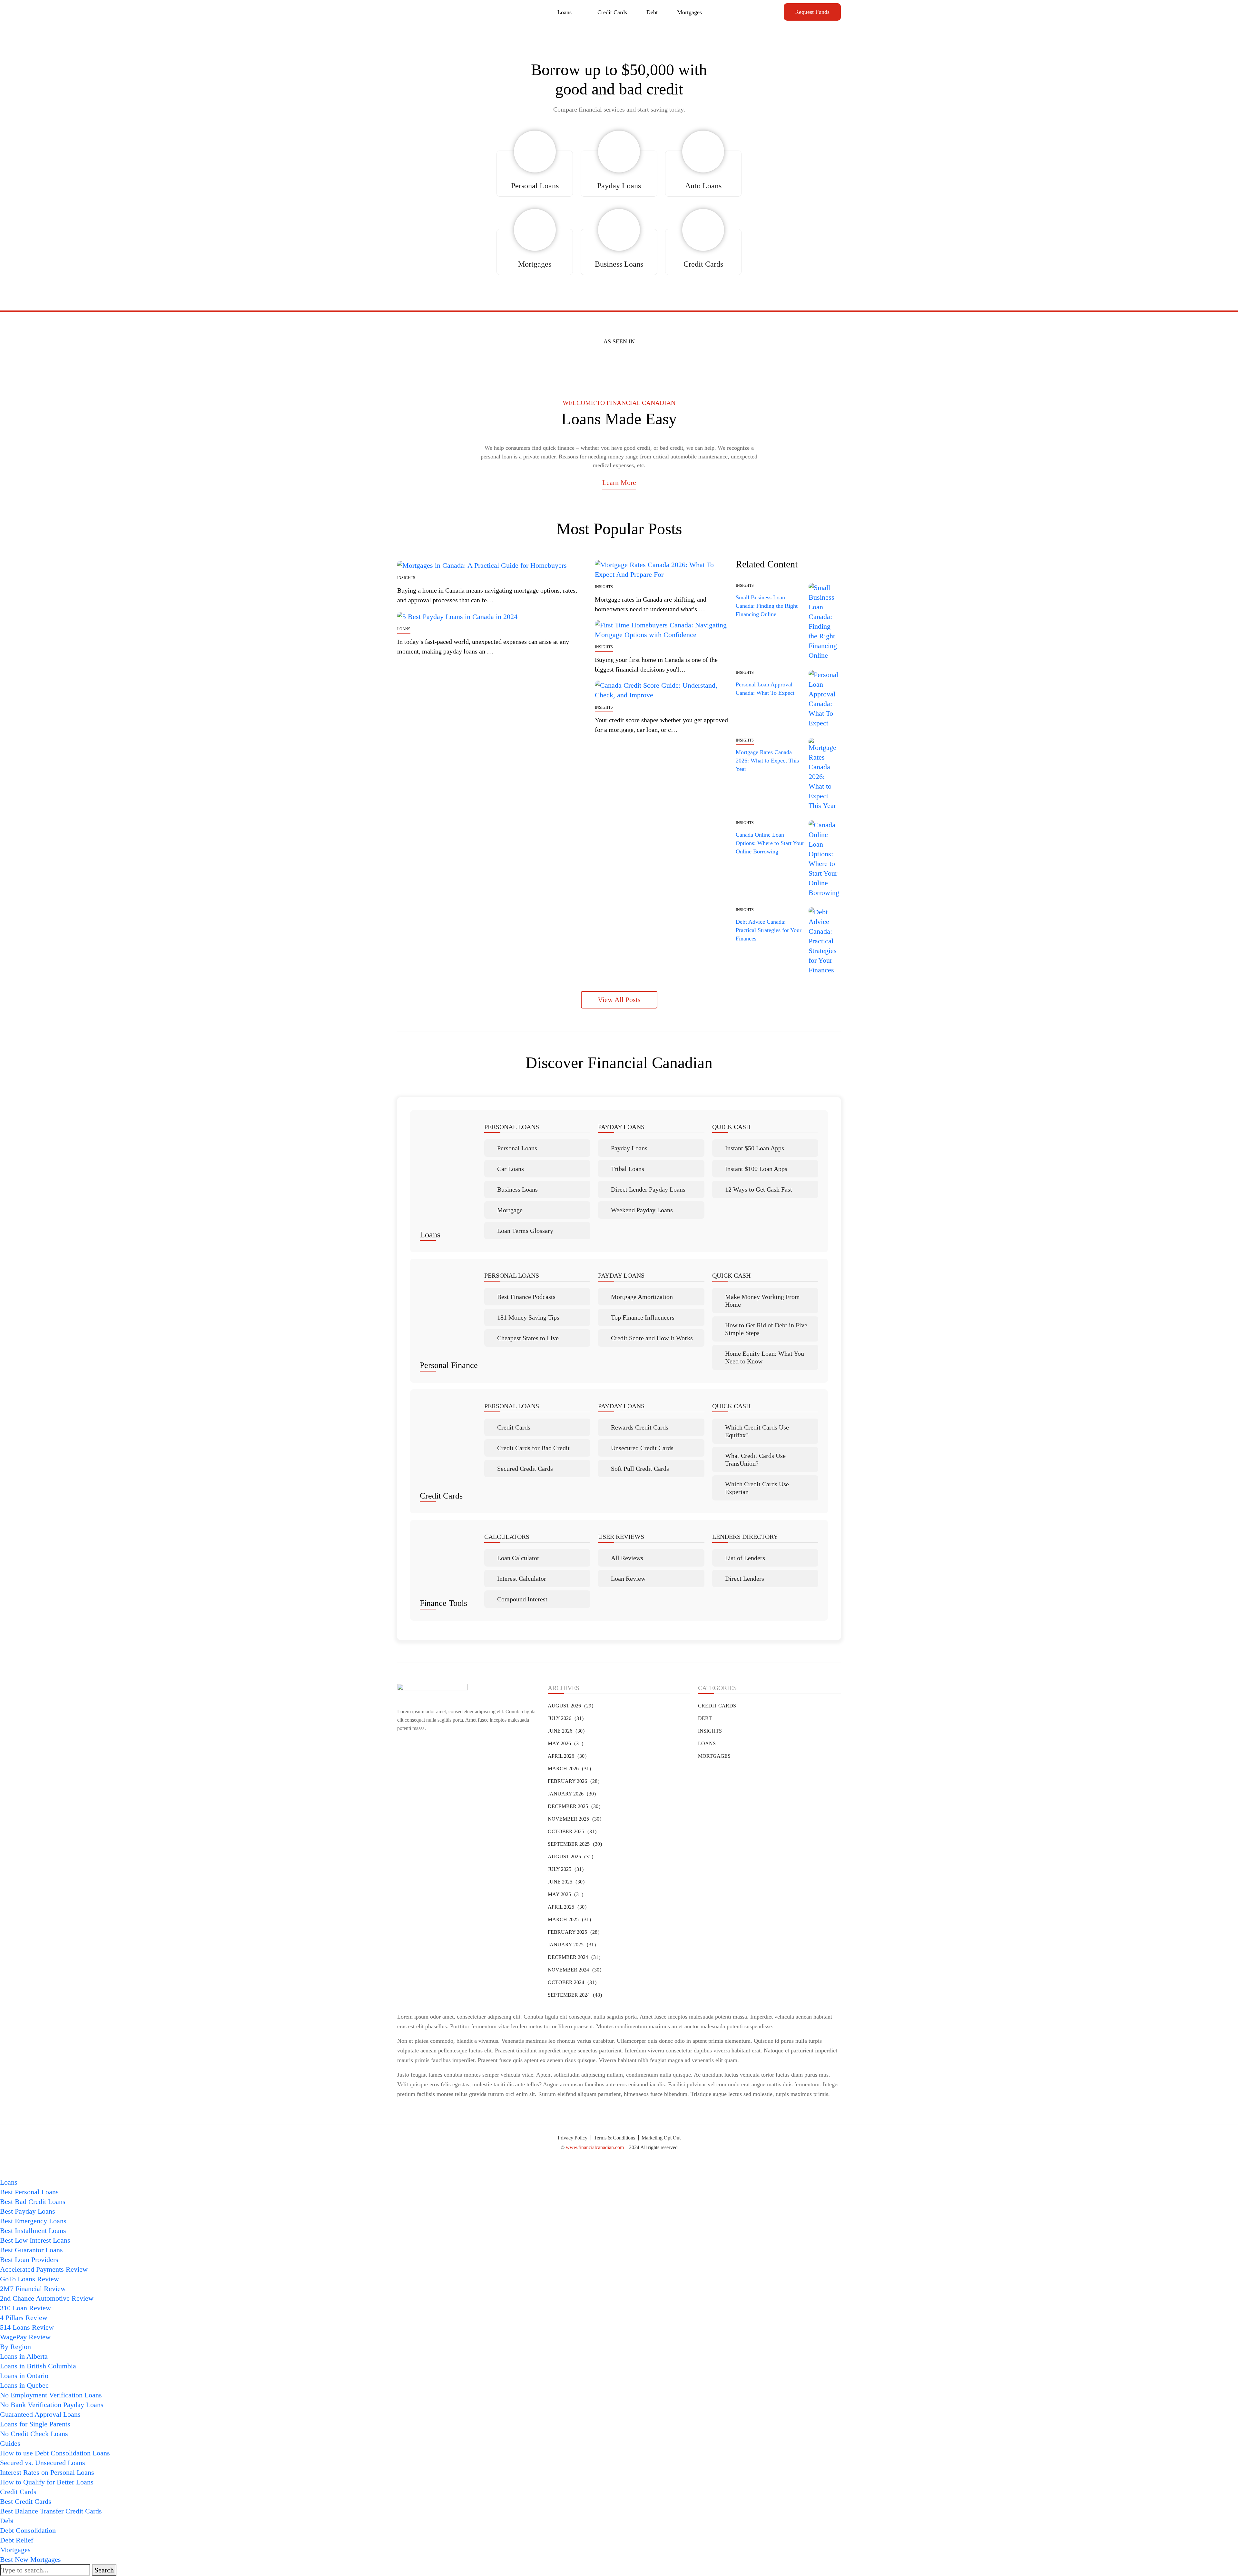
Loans (565, 12)
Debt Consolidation (28, 2530)
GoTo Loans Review (29, 2279)
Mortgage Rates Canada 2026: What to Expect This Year (767, 761)
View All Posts (619, 1000)
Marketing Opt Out (661, 2138)
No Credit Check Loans (34, 2434)
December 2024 (573, 1957)
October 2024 (571, 1982)
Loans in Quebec (24, 2385)
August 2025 (570, 1857)
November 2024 (574, 1970)
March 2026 (568, 1769)
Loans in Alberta (24, 2356)
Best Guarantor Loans (31, 2250)
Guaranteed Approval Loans (40, 2414)
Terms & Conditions (614, 2138)
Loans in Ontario (24, 2376)
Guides (10, 2443)
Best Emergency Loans (33, 2221)
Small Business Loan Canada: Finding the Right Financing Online (767, 606)
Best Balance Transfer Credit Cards (51, 2511)
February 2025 (573, 1932)
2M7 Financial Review (33, 2289)
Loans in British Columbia (38, 2366)
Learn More (619, 482)
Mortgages (689, 12)
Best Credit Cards (26, 2501)
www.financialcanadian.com (595, 2147)
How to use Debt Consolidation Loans (55, 2453)
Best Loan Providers (29, 2260)
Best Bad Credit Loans (33, 2202)
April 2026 (566, 1756)
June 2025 (565, 1882)
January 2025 (571, 1945)
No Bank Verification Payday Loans (52, 2405)
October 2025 (571, 1831)
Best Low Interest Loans (35, 2240)
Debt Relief (17, 2540)
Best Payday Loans (28, 2211)
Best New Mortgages (30, 2559)
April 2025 (566, 1907)
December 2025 (573, 1806)
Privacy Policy (573, 2138)
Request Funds (812, 12)
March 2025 (568, 1919)
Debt (652, 12)
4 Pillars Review (24, 2318)
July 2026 (565, 1718)
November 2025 (574, 1819)
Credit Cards (612, 12)
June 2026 (565, 1731)
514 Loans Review (27, 2327)
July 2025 (565, 1869)
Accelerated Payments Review (44, 2269)
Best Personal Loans (29, 2192)
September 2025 (574, 1844)
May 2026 (565, 1743)
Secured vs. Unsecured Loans (43, 2463)
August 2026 (570, 1706)
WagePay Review (25, 2337)
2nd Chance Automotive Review (47, 2298)
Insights (406, 578)
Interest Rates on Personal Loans (47, 2472)
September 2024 (574, 1995)
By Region (15, 2347)
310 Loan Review (25, 2308)
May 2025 (565, 1894)
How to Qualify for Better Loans (47, 2482)
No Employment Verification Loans (51, 2395)
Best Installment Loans (33, 2231)
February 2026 (573, 1781)
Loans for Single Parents (35, 2424)
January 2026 (571, 1794)
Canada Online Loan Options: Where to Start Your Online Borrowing (770, 843)
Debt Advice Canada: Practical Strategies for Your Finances (769, 930)
